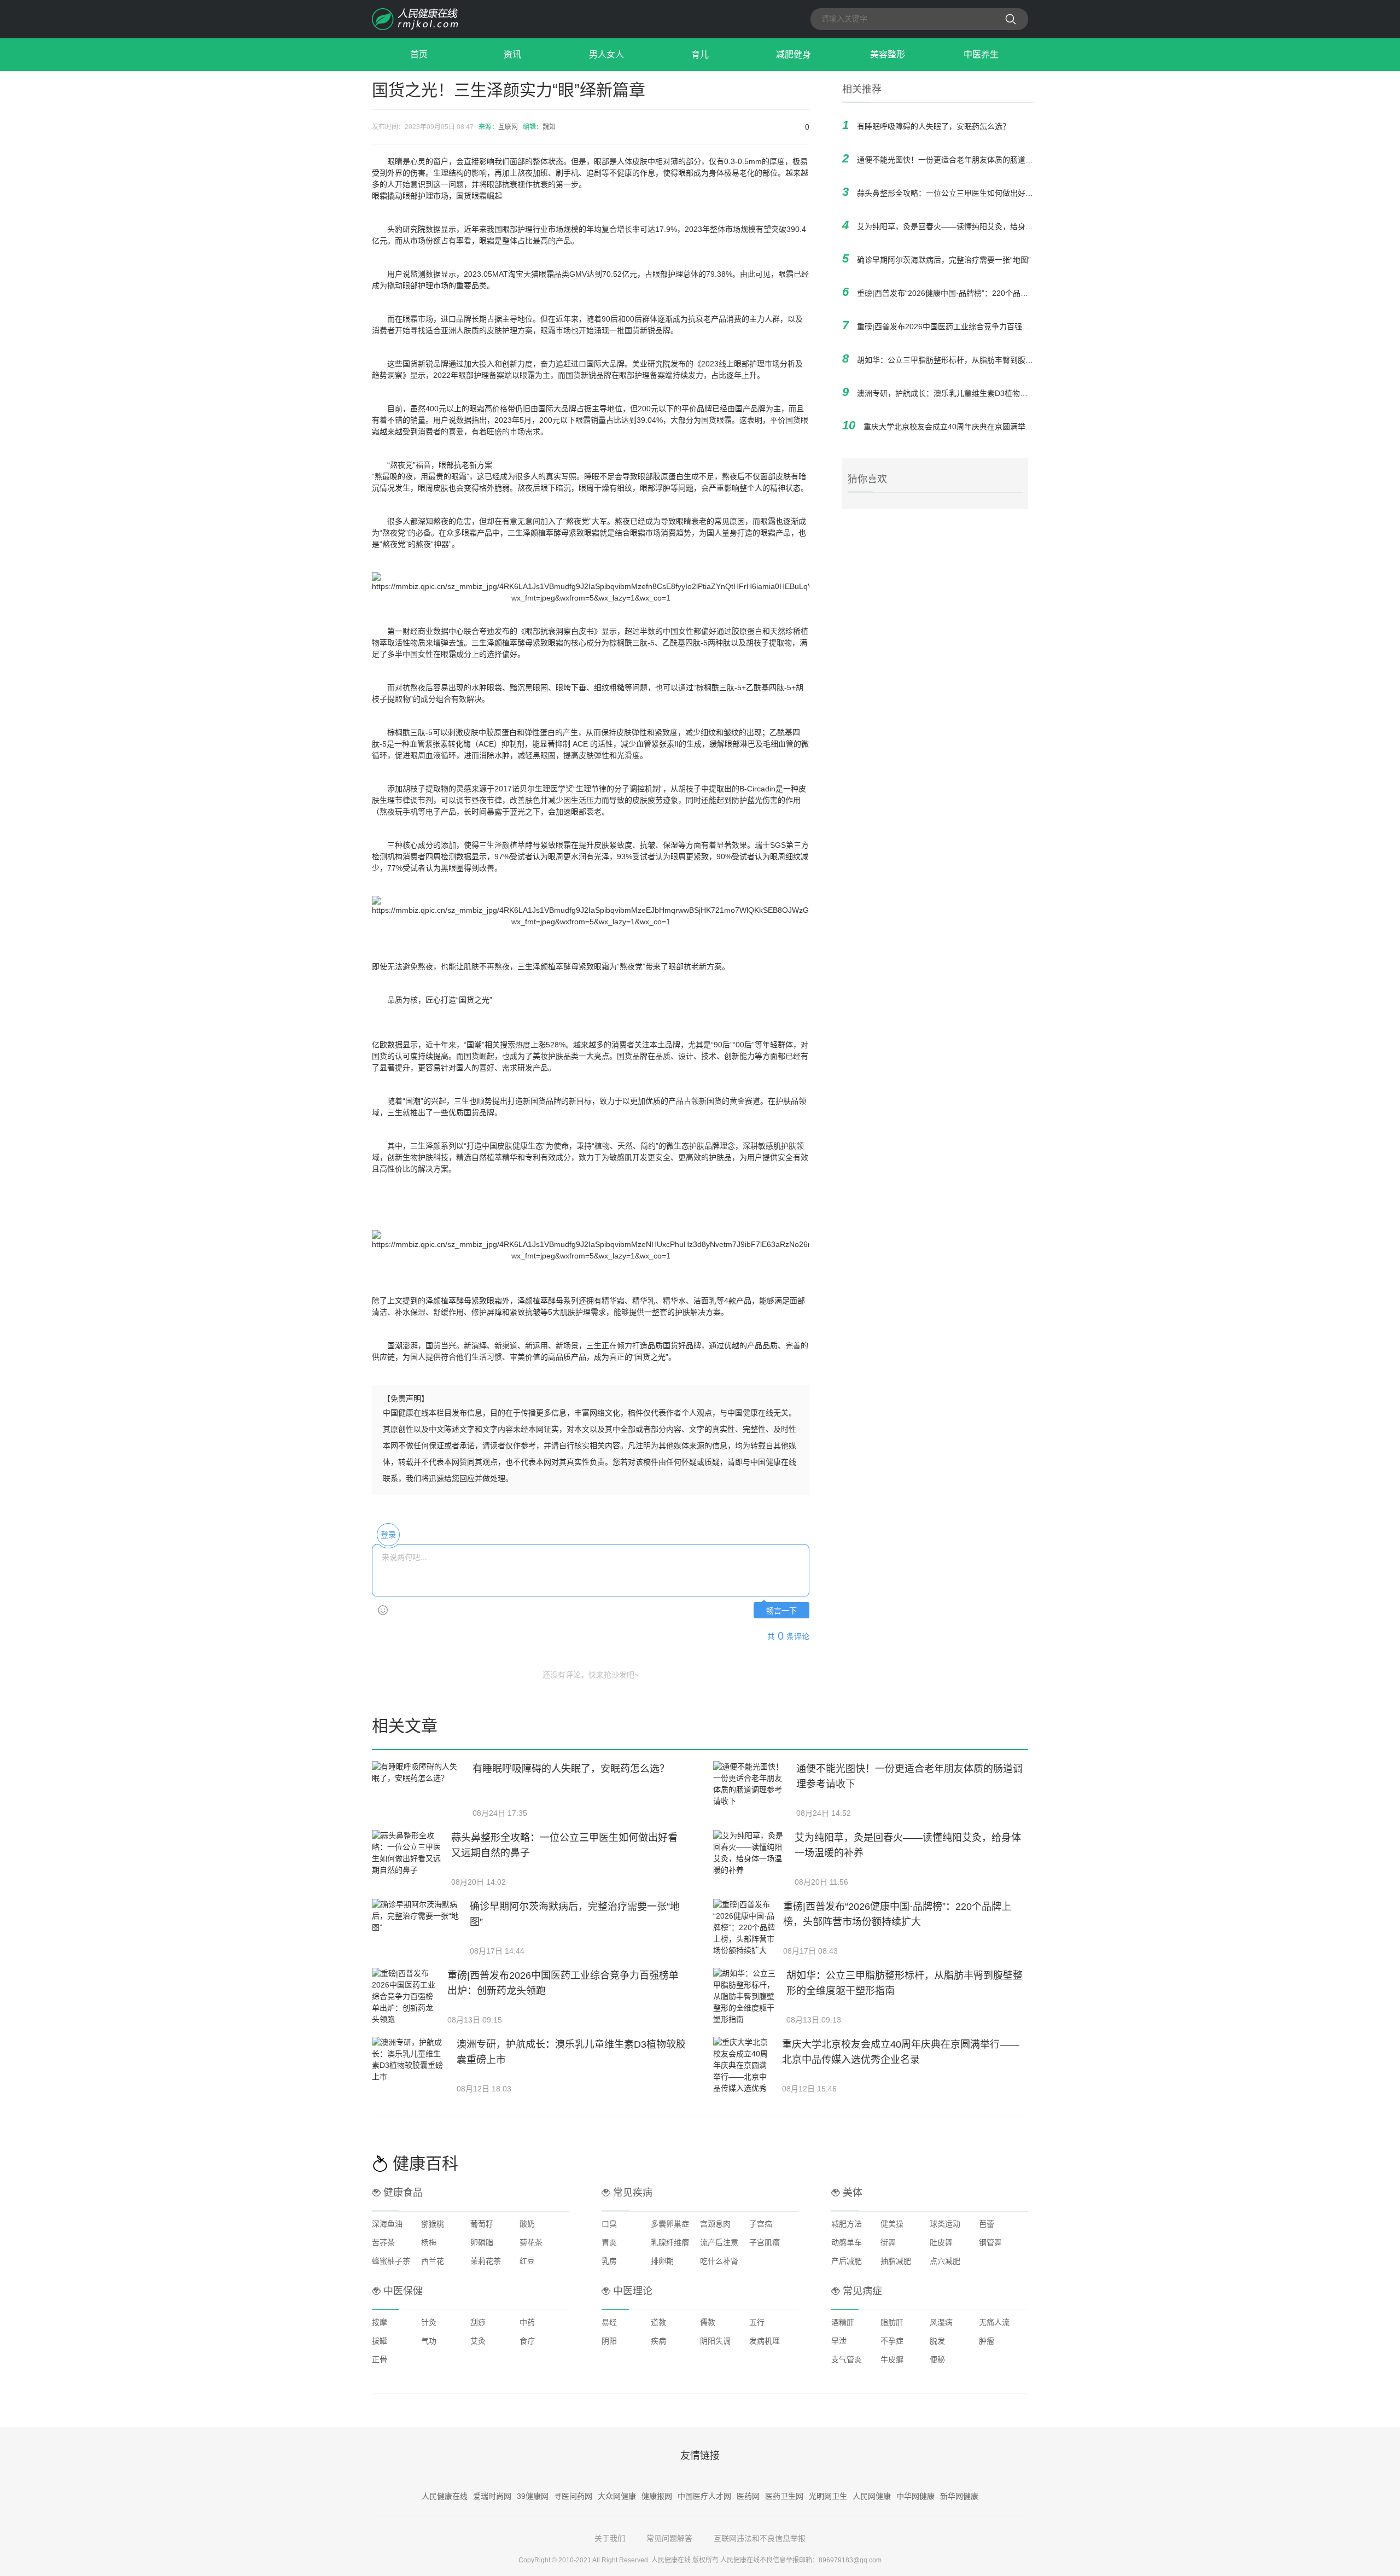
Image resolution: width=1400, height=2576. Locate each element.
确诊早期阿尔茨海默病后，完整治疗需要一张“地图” (944, 260)
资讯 (512, 54)
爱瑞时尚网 (492, 2496)
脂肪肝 (892, 2322)
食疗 (527, 2341)
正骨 (380, 2359)
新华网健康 (959, 2496)
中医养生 (981, 54)
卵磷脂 (482, 2242)
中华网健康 (915, 2496)
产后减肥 (847, 2261)
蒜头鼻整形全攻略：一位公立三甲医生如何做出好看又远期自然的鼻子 (976, 193)
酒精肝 (843, 2322)
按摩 (380, 2322)
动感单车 (847, 2242)
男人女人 (606, 54)
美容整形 (888, 54)
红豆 (527, 2261)
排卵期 (662, 2261)
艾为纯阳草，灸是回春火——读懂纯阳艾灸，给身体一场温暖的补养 (972, 226)
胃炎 (609, 2242)
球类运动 (945, 2224)
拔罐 (380, 2341)
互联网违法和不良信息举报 (760, 2538)
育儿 (700, 54)
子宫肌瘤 (765, 2242)
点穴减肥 (945, 2261)
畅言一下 (781, 1611)
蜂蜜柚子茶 (391, 2261)
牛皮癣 (892, 2359)
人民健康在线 (445, 2496)
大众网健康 (617, 2496)
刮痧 (478, 2322)
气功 (429, 2341)
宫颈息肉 (715, 2224)
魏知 (549, 127)
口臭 (609, 2224)
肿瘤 (987, 2341)
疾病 (658, 2341)
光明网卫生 (828, 2496)
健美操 (892, 2224)
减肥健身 (794, 54)
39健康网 (533, 2496)
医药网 (748, 2496)
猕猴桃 (433, 2224)
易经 (609, 2322)
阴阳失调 (715, 2341)
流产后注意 (719, 2242)
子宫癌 (761, 2224)
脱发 (937, 2341)
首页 (419, 54)
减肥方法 (847, 2224)
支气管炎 (847, 2359)
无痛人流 (994, 2322)
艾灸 (478, 2341)
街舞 (888, 2242)
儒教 (708, 2322)
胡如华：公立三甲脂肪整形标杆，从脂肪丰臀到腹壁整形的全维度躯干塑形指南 (991, 360)
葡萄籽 (482, 2224)
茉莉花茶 (486, 2261)
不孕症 (892, 2341)
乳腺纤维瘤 (670, 2242)
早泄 (839, 2341)
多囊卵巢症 (670, 2224)
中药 (527, 2322)
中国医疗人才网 (704, 2496)
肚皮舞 (941, 2242)
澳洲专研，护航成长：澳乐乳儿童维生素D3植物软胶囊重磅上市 (965, 393)
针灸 (429, 2322)
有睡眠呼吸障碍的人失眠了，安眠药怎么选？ (934, 126)
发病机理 (765, 2341)
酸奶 (527, 2224)
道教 (658, 2322)
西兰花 (433, 2261)
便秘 (937, 2359)
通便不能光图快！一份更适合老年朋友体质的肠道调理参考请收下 (968, 160)
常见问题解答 (669, 2538)
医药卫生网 (784, 2496)
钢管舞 (990, 2242)
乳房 (609, 2261)
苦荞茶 (383, 2242)
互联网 (508, 127)
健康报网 (657, 2496)
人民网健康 (872, 2496)
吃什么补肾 (719, 2261)
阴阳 (609, 2341)
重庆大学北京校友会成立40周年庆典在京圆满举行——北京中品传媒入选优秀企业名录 (1010, 427)
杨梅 (429, 2242)
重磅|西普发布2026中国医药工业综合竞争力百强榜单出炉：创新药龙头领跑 (985, 327)
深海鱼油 (387, 2224)
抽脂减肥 (896, 2261)
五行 (757, 2322)
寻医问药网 (573, 2496)
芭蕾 (987, 2224)
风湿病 (941, 2322)
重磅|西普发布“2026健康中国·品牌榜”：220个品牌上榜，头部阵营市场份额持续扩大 (1000, 293)
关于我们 (610, 2538)
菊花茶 (531, 2242)
